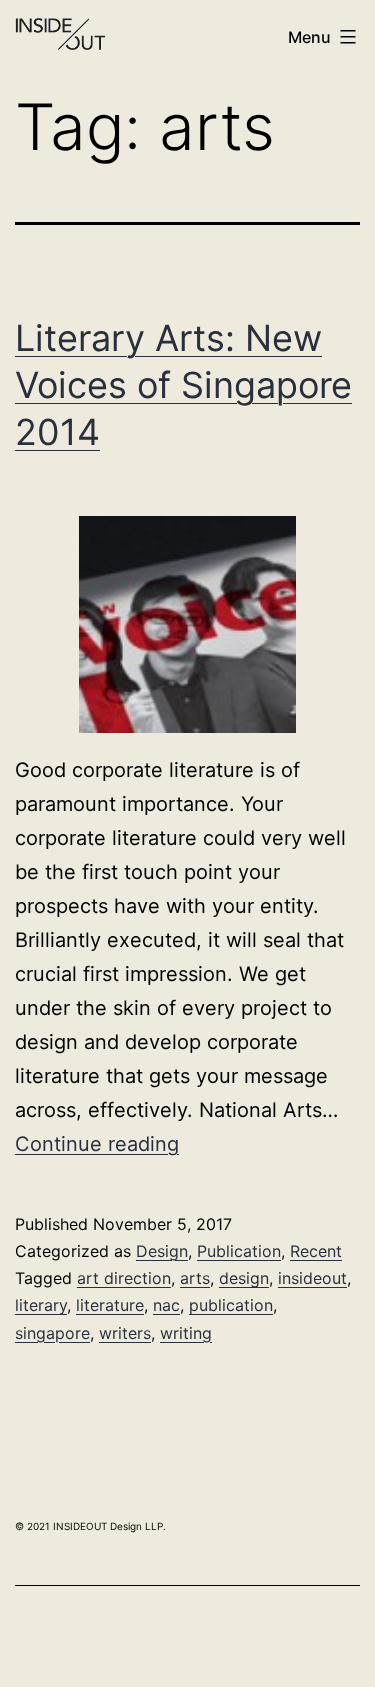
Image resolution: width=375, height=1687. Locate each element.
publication (231, 1305)
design (244, 1278)
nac (166, 1305)
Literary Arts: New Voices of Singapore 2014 (183, 385)
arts (195, 1278)
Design (162, 1251)
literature (110, 1305)
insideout (312, 1278)
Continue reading (97, 1144)
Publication (239, 1251)
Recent (316, 1251)
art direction (124, 1278)
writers (125, 1333)
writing (186, 1333)
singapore (52, 1333)
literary (41, 1305)
